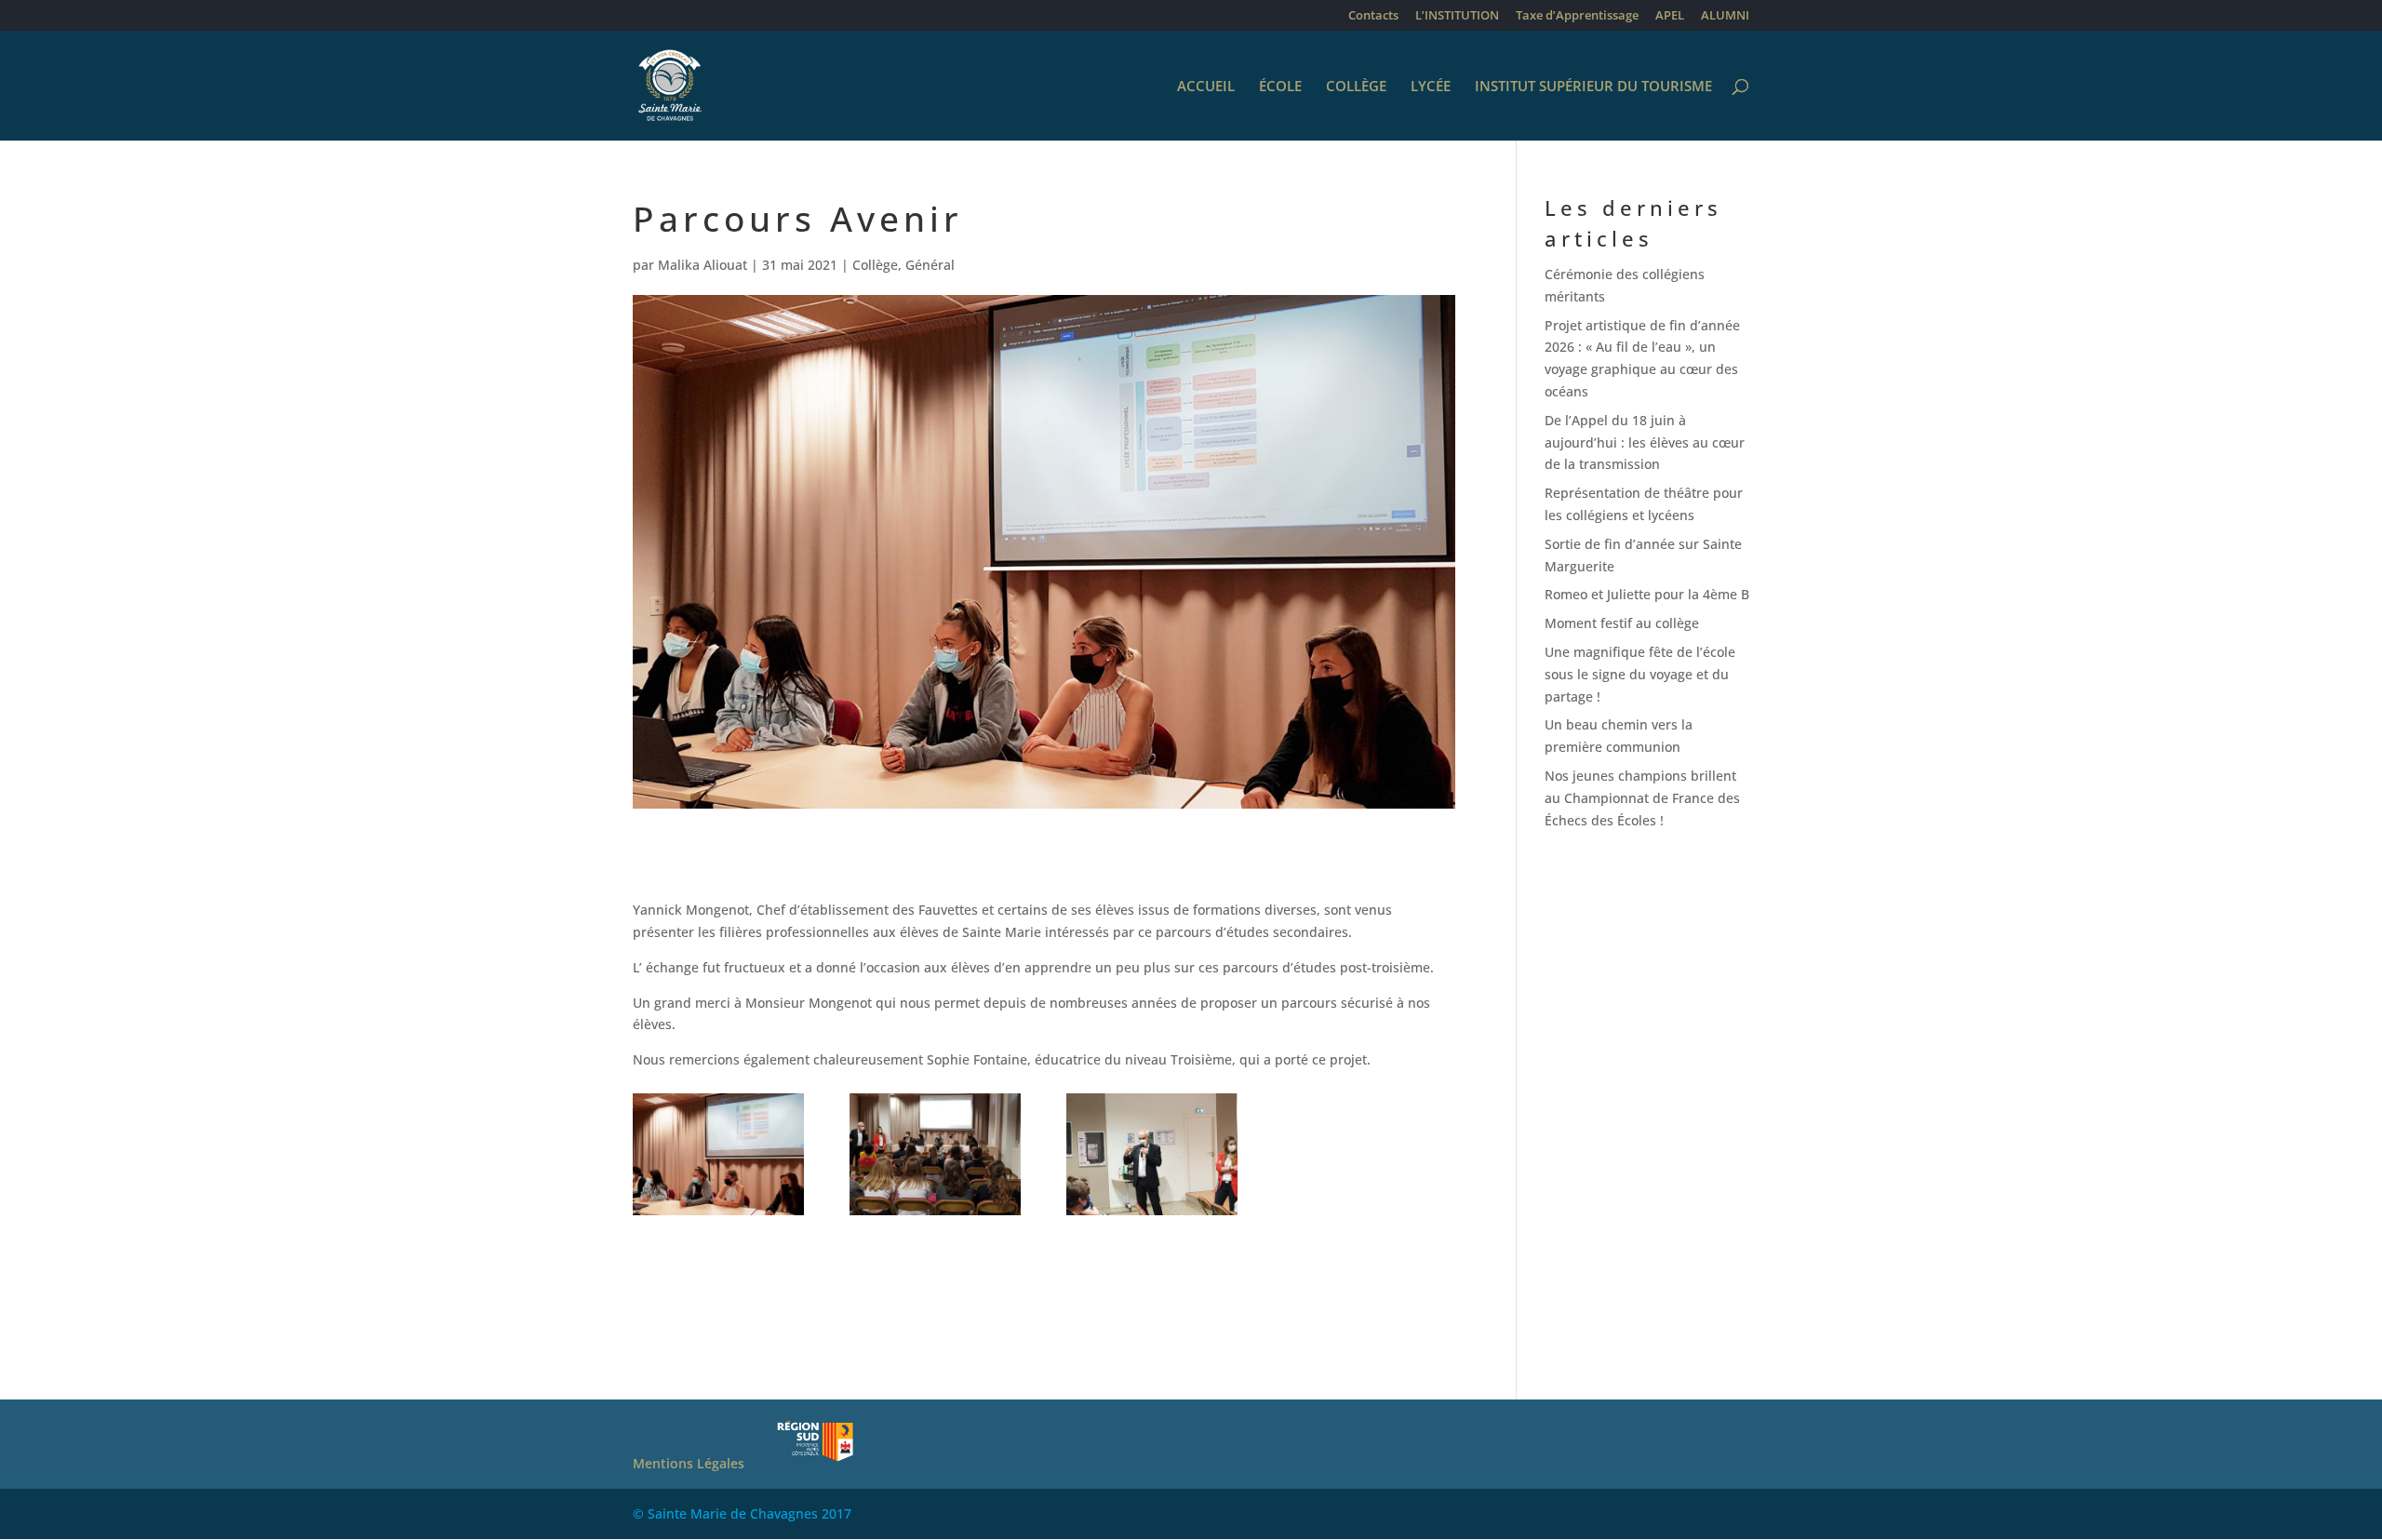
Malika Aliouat (703, 265)
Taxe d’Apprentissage (1577, 16)
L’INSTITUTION (1457, 16)
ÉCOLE (1280, 87)
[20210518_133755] (1152, 1215)
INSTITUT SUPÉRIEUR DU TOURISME (1593, 87)
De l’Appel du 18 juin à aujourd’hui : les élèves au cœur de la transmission (1645, 442)
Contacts (1373, 16)
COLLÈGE (1356, 87)
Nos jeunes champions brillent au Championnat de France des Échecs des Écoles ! (1642, 798)
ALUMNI (1725, 16)
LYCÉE (1431, 87)
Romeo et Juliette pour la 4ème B (1647, 594)
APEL (1670, 16)
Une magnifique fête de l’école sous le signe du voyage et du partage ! (1640, 674)
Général (930, 265)
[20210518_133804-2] (718, 1215)
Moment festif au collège (1622, 623)
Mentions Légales (689, 1463)
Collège (875, 265)
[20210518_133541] (935, 1215)
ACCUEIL (1206, 87)
